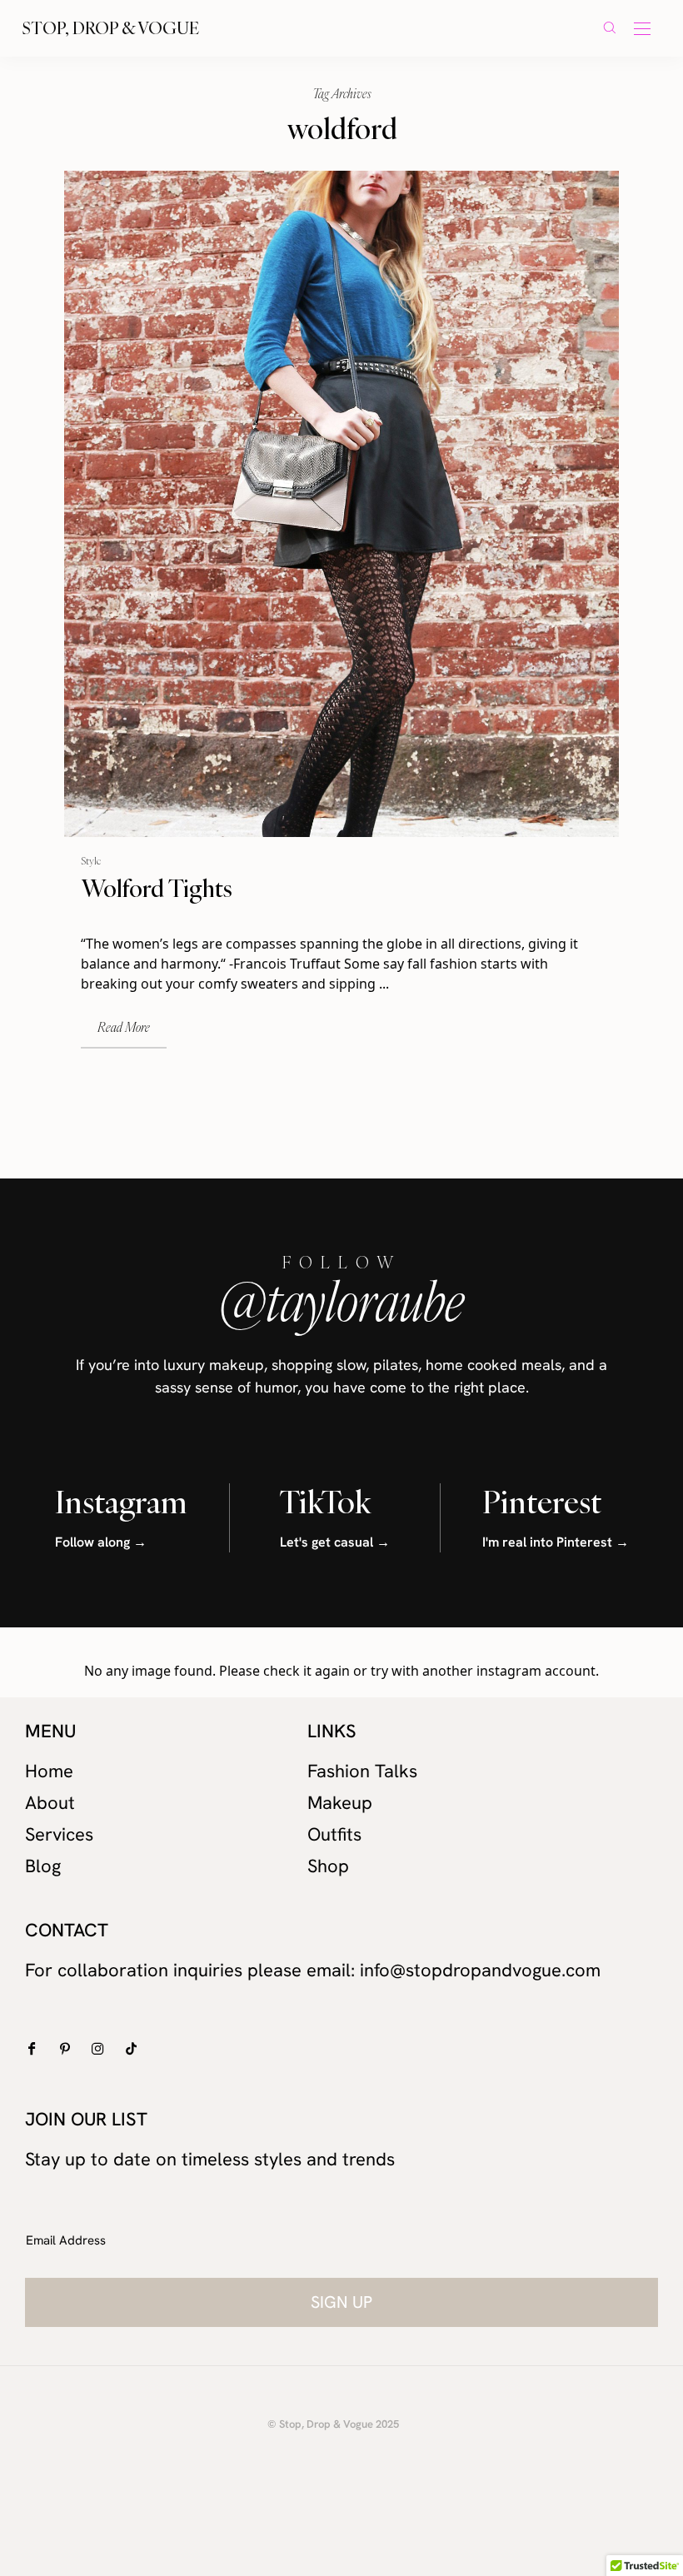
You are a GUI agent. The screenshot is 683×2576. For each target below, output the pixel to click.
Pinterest (542, 1502)
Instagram (121, 1502)
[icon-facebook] (35, 2048)
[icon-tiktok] (135, 2048)
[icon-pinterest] (69, 2048)
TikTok (326, 1502)
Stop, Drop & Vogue (111, 28)
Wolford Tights (157, 888)
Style (91, 860)
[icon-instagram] (102, 2048)
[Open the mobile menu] (642, 30)
